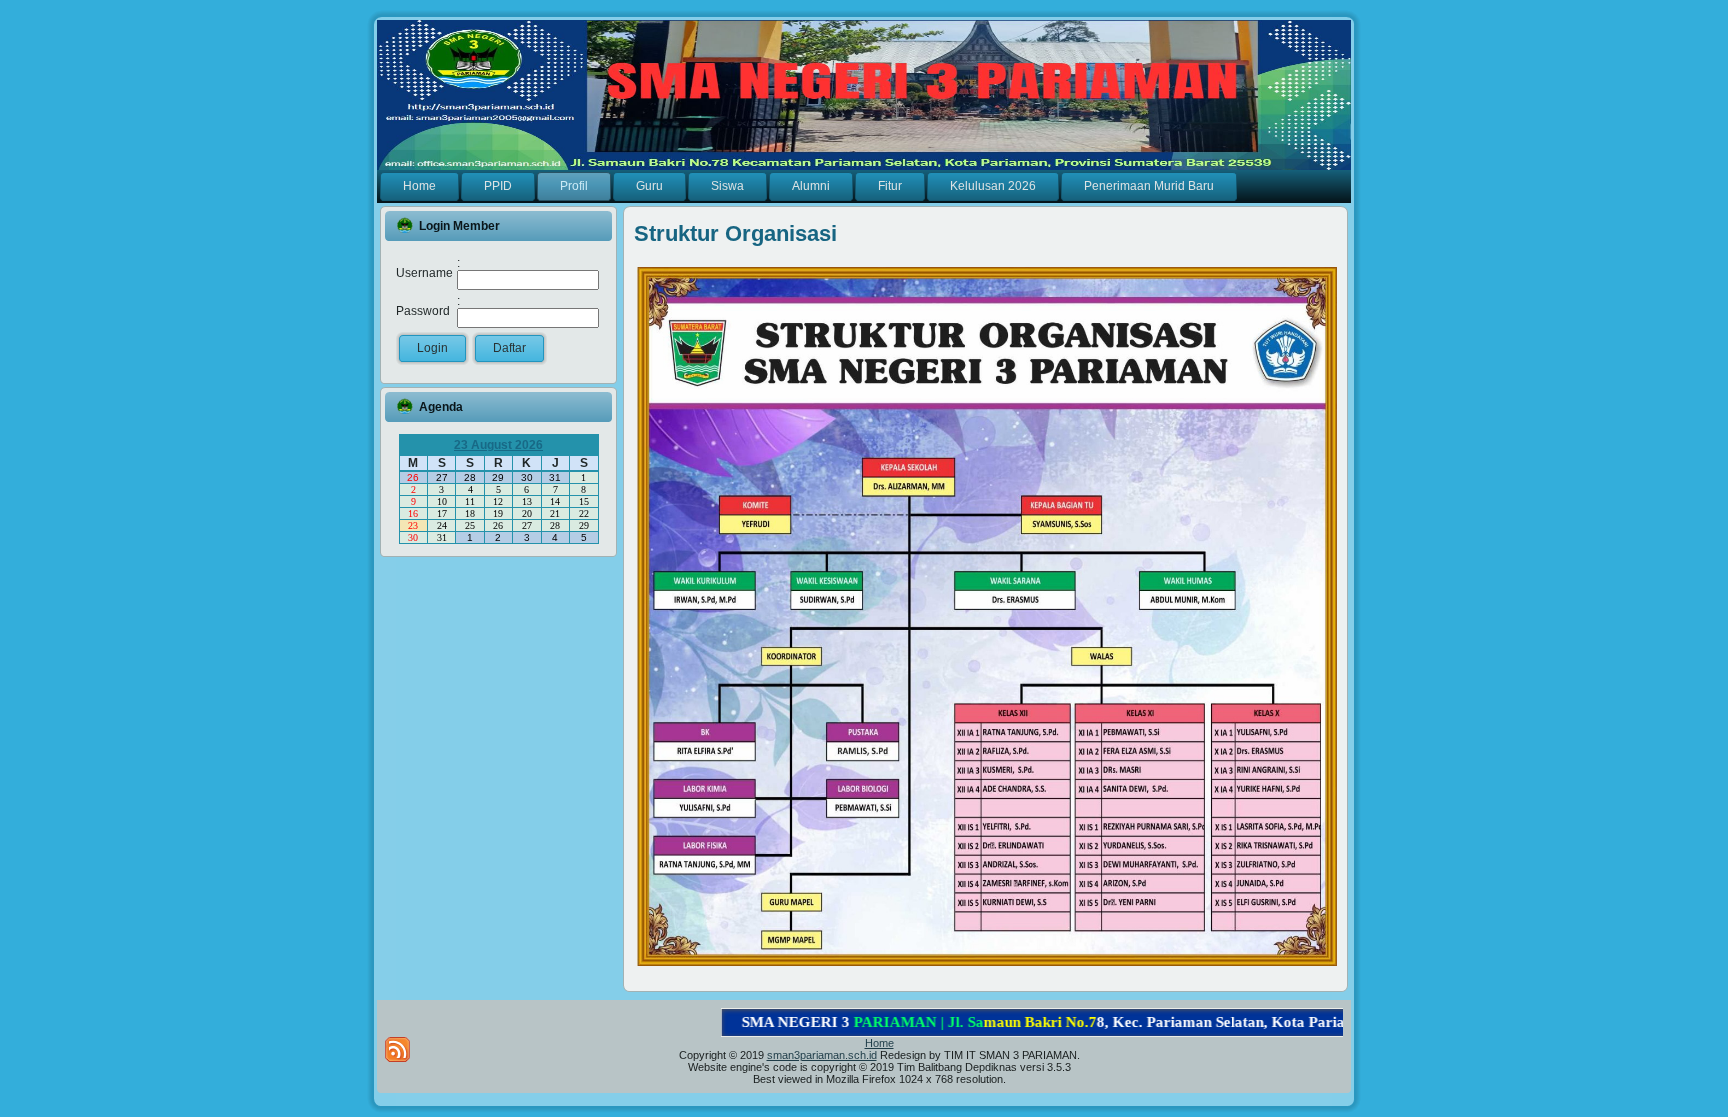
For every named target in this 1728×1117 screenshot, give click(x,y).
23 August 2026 (498, 445)
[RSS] (397, 1049)
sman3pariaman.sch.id (822, 1055)
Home (879, 1043)
